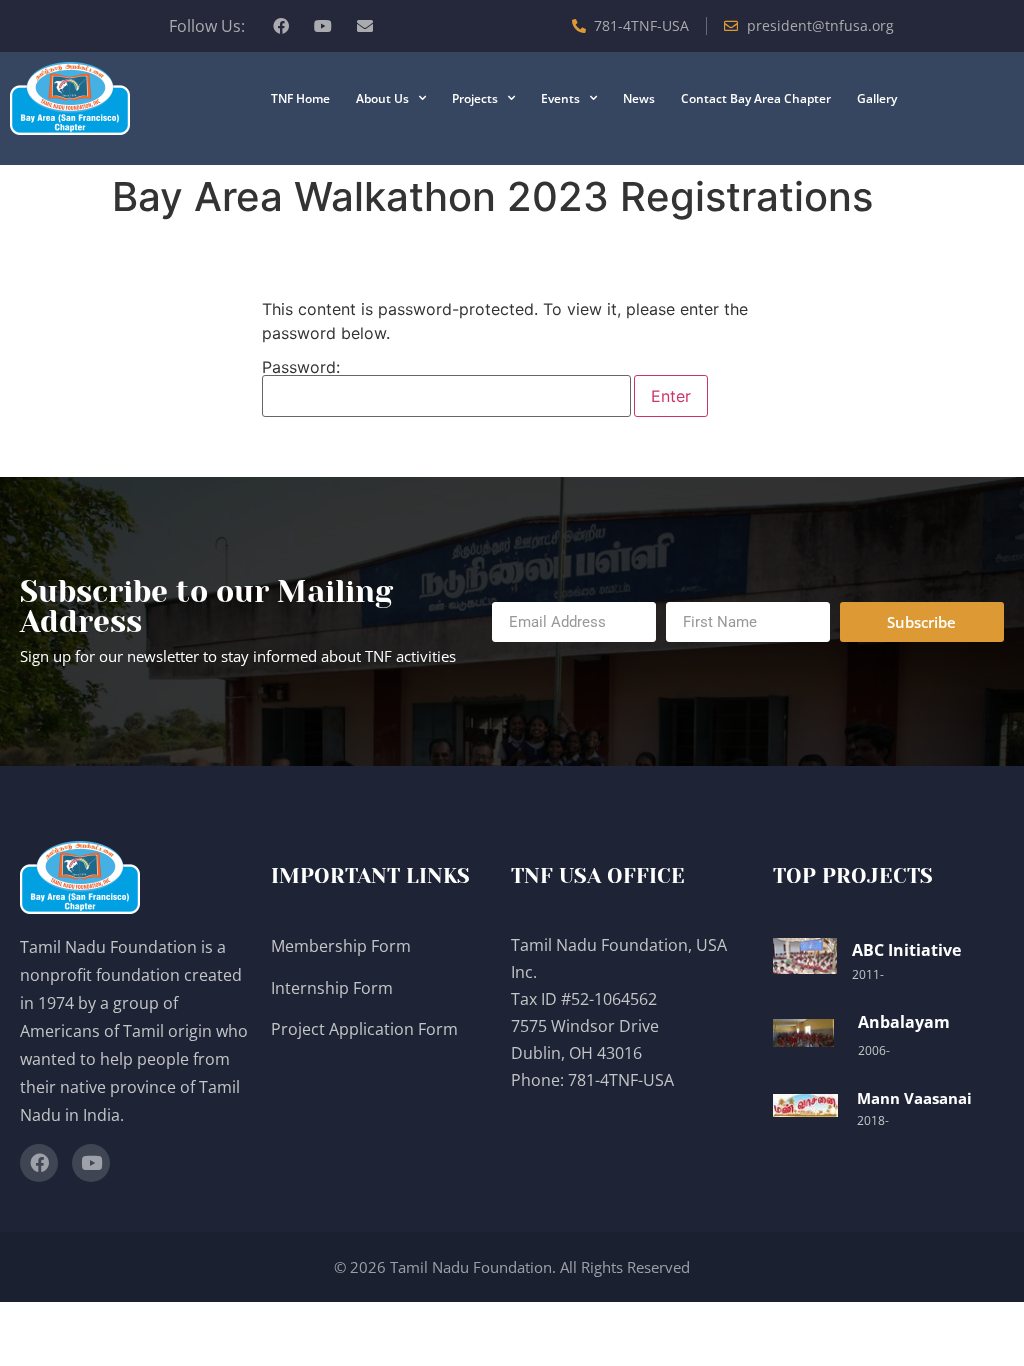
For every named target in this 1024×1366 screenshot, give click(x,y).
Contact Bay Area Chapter (756, 98)
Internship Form (332, 988)
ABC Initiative (906, 950)
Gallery (877, 98)
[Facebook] (281, 26)
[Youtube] (323, 26)
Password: (301, 368)
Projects (475, 98)
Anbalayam (904, 1022)
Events (560, 98)
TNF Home (300, 98)
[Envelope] (365, 26)
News (639, 98)
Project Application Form (364, 1029)
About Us (382, 98)
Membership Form (341, 946)
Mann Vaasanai (914, 1098)
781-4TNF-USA (621, 1080)
